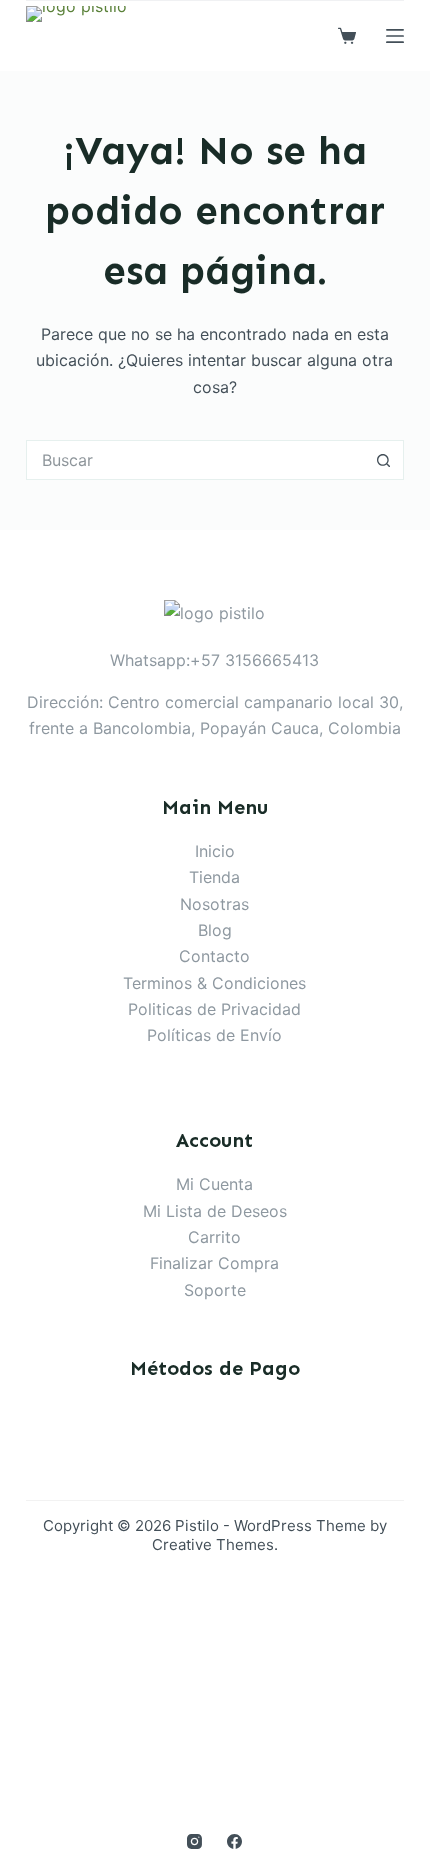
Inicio (215, 851)
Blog (215, 930)
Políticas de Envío (214, 1035)
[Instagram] (194, 1841)
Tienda (214, 877)
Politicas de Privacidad (214, 1009)
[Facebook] (234, 1841)
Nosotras (214, 904)
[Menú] (395, 36)
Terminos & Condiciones (214, 983)
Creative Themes (213, 1544)
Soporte (215, 1290)
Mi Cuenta (214, 1184)
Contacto (214, 956)
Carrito (214, 1237)
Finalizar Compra (214, 1263)
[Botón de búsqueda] (384, 460)
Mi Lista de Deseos (215, 1211)
